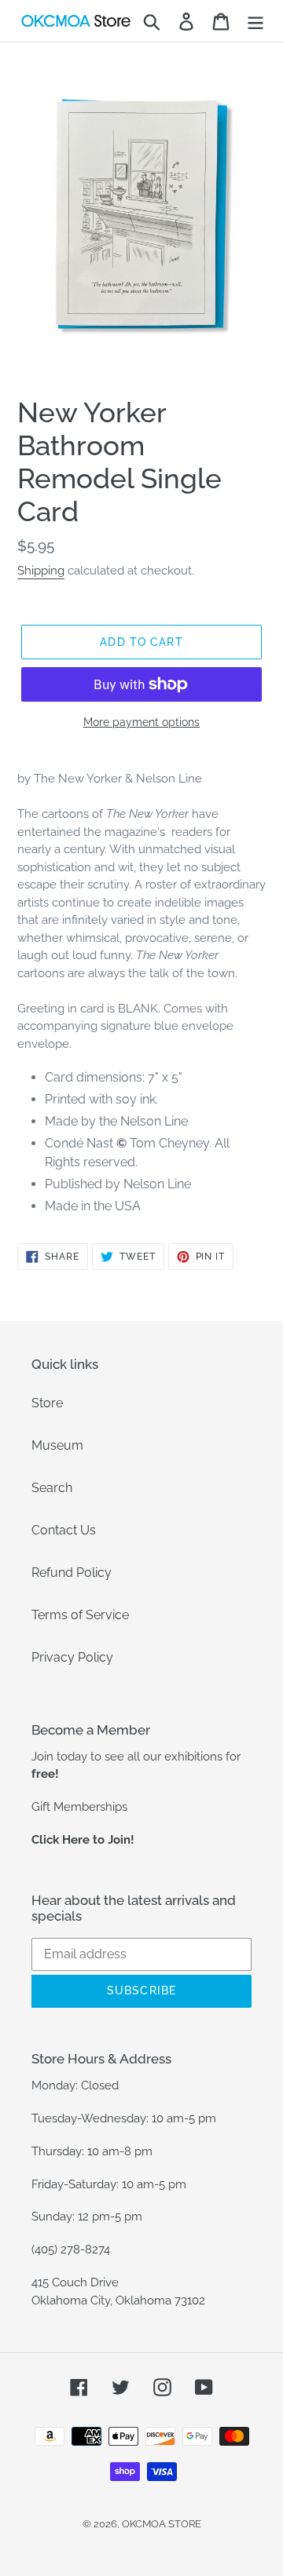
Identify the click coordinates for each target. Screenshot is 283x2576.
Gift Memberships (79, 1807)
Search (52, 1488)
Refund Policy (72, 1573)
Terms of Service (80, 1615)
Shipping (41, 571)
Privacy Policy (72, 1657)
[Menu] (255, 21)
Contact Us (64, 1530)
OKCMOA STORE (162, 2524)
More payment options (141, 722)
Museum (57, 1445)
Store (47, 1403)
